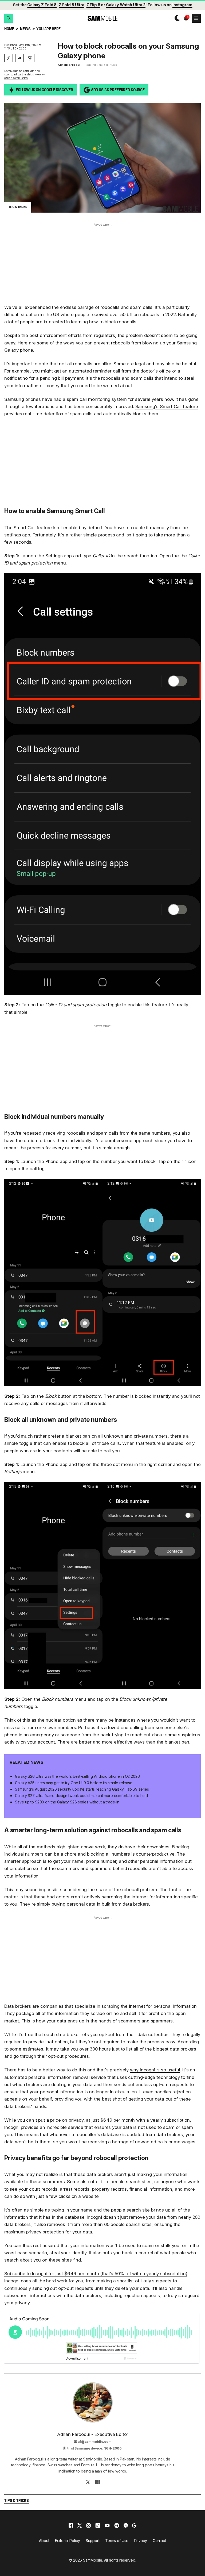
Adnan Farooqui (69, 65)
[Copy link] (9, 58)
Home (9, 29)
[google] (134, 2525)
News (25, 29)
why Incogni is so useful (155, 2070)
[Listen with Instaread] (30, 58)
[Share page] (19, 58)
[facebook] (71, 2525)
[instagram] (88, 2525)
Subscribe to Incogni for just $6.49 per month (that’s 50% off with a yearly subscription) (96, 2274)
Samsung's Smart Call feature (167, 406)
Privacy (141, 2541)
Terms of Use (117, 2541)
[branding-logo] (102, 18)
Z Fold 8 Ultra (72, 5)
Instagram (182, 5)
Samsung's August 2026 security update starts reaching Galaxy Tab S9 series (82, 1789)
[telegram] (117, 2525)
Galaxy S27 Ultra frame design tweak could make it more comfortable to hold (81, 1796)
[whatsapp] (126, 2525)
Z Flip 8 (93, 5)
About (44, 2541)
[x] (80, 2525)
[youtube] (107, 2525)
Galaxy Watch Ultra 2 (126, 5)
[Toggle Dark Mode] (176, 18)
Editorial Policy (68, 2541)
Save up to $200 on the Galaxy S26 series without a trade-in (67, 1802)
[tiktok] (98, 2525)
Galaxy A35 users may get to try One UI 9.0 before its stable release (74, 1783)
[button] (9, 18)
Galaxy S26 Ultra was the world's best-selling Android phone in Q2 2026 (77, 1776)
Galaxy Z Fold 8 (42, 5)
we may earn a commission (25, 76)
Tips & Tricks (17, 2501)
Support (93, 2541)
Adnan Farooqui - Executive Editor (93, 2434)
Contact (159, 2541)
